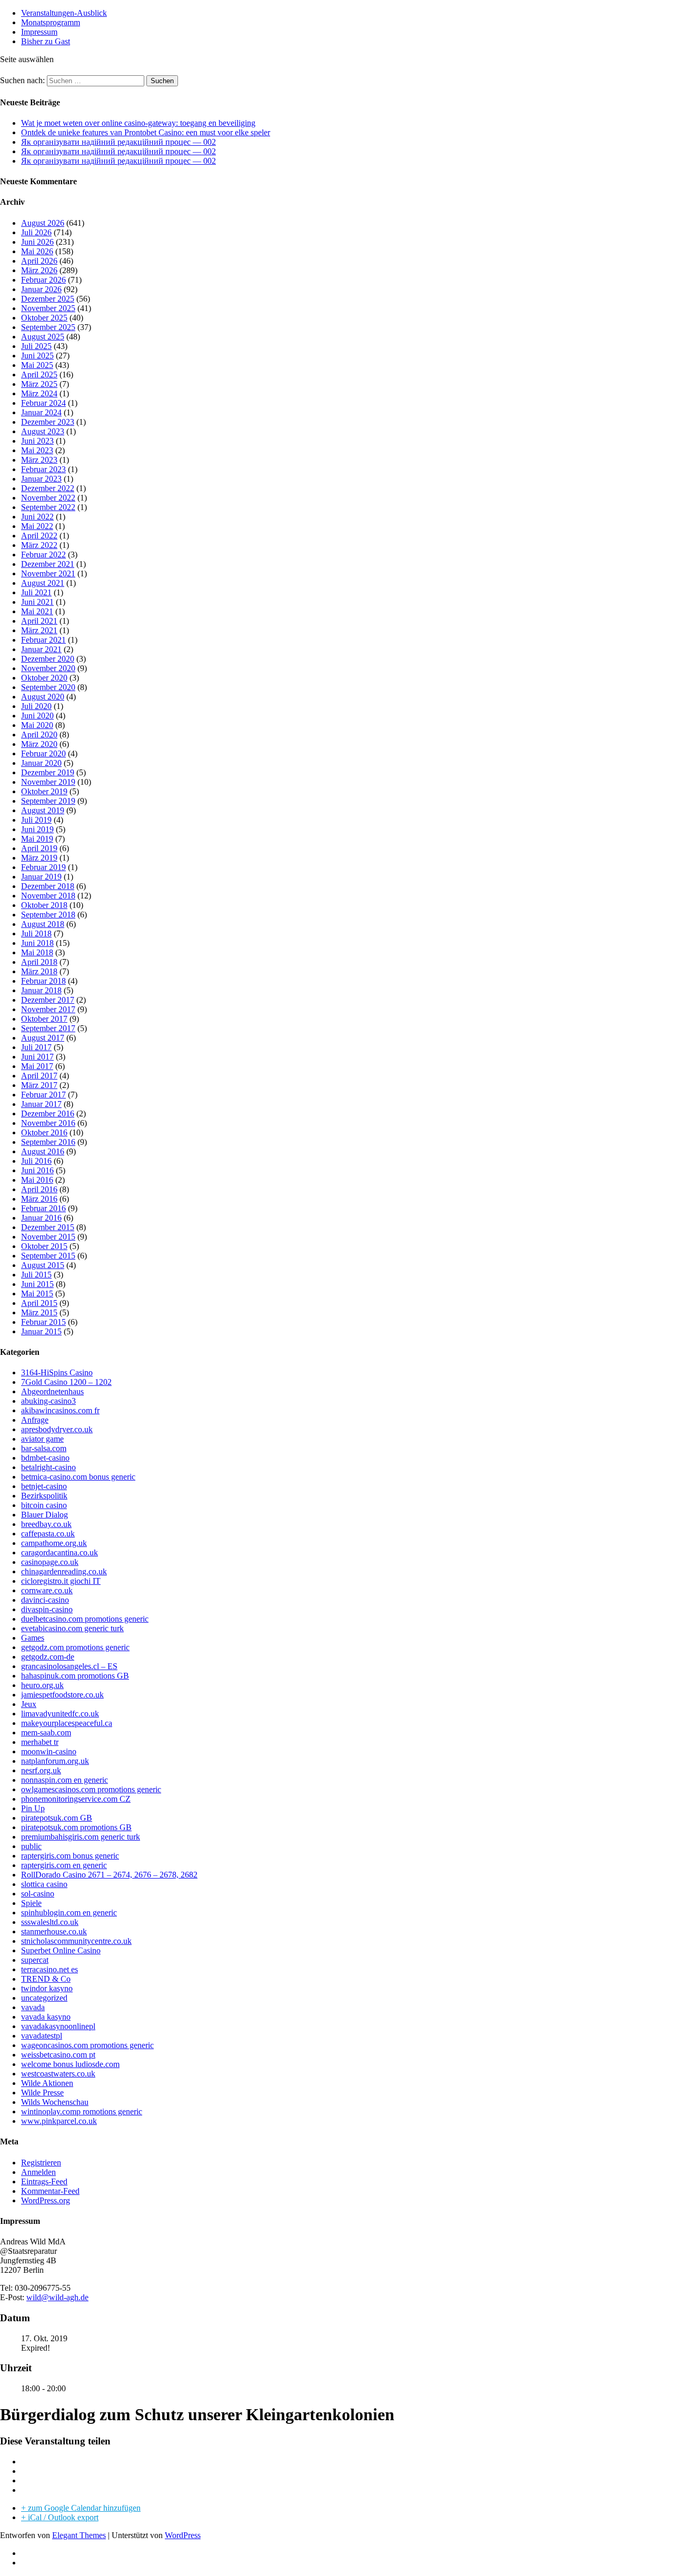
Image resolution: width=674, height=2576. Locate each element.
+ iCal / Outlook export (60, 2517)
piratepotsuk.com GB (57, 1818)
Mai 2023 (37, 450)
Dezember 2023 (48, 422)
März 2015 (39, 1312)
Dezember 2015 (48, 1227)
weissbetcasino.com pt (58, 2055)
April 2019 (39, 848)
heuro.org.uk (42, 1685)
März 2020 (39, 744)
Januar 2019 (41, 877)
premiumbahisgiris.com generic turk (81, 1837)
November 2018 (48, 896)
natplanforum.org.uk (55, 1761)
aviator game (42, 1439)
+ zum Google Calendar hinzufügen (81, 2508)
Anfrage (35, 1420)
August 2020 (43, 697)
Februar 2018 (43, 981)
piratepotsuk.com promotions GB (76, 1827)
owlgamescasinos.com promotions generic (91, 1789)
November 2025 (48, 308)
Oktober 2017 (44, 1019)
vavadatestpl (42, 2036)
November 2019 (48, 782)
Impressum (39, 32)
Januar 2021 (41, 649)
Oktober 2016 (44, 1132)
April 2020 (39, 735)
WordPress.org (46, 2200)
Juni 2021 (37, 602)
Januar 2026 (41, 289)
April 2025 (39, 375)
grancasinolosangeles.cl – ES (69, 1666)
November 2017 (48, 1009)
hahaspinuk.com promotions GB (75, 1676)
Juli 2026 (36, 232)
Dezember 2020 (48, 659)
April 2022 (39, 536)
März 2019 (39, 858)
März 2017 (39, 1085)
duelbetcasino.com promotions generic (85, 1619)
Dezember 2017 (48, 1000)
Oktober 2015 (44, 1246)
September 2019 (48, 801)
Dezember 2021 (48, 564)
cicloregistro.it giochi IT (61, 1581)
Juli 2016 (36, 1161)
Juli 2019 (36, 820)
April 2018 (39, 962)
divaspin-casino (47, 1609)
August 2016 (43, 1151)
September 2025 (48, 327)
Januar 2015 (41, 1331)
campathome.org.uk (54, 1543)
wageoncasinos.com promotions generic (87, 2045)
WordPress (183, 2535)
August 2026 (43, 223)
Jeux (29, 1704)
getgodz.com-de (48, 1657)
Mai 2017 (37, 1066)
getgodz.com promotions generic (75, 1647)
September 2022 (48, 507)
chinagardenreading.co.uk (64, 1571)
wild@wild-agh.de (57, 2297)
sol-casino (38, 1894)
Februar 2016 (43, 1208)
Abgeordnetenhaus (52, 1391)
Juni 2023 (37, 441)
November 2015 (48, 1237)
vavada (33, 2007)
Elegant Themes (79, 2535)
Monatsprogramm (51, 22)
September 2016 (48, 1142)
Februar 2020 (43, 753)
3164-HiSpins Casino (57, 1372)
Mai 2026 (37, 251)
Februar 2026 (43, 280)
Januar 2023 (41, 479)
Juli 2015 (36, 1275)
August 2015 (43, 1265)
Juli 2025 (36, 346)
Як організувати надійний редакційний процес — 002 (118, 142)
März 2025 (39, 384)
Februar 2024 (43, 403)
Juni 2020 (37, 716)
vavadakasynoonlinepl (58, 2026)
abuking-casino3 (48, 1401)
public (31, 1846)
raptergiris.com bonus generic (70, 1856)
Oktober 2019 (44, 791)
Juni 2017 (37, 1057)
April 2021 (39, 621)
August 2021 (43, 583)
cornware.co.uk (47, 1590)
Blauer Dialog (44, 1515)
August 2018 (43, 924)
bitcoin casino (44, 1505)
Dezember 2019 (48, 772)
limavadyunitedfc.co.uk (60, 1714)
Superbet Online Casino (61, 1950)
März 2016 (39, 1199)
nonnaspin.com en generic (65, 1780)
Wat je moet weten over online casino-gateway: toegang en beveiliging (138, 123)
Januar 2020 (41, 763)
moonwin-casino (49, 1751)
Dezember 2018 (48, 886)
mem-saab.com (46, 1733)
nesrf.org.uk (41, 1770)
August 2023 (43, 431)
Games (33, 1638)
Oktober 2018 (44, 905)
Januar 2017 (41, 1104)
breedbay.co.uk (46, 1524)
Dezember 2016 (48, 1114)
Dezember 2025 (48, 299)
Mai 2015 (37, 1294)
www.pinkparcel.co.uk (59, 2121)
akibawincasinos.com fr (60, 1410)
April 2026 (39, 261)
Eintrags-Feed (44, 2181)
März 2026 (39, 270)
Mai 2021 (37, 611)
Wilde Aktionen (47, 2083)
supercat (35, 1960)
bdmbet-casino (45, 1458)
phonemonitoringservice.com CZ (76, 1799)
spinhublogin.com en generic (69, 1913)
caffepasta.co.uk (48, 1534)
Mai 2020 (37, 725)
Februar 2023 (43, 469)
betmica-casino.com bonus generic (78, 1477)
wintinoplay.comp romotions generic (82, 2111)
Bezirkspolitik (44, 1496)
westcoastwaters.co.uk (58, 2074)
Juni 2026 (37, 242)
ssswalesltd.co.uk (50, 1922)
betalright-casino (48, 1467)
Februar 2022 (43, 555)
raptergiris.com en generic (64, 1865)
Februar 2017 (43, 1095)
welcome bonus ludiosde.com (70, 2064)
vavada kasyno (46, 2017)
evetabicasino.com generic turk (72, 1628)
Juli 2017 (36, 1047)
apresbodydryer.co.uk (57, 1429)
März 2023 (39, 460)
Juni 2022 (37, 517)
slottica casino (44, 1884)
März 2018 (39, 971)
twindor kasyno (47, 1988)
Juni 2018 (37, 943)
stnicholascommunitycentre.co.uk (76, 1941)
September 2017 (48, 1028)
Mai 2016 (37, 1180)
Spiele (31, 1903)
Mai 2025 (37, 365)
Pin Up (33, 1808)
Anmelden (38, 2172)
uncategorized (44, 1998)
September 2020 (48, 687)
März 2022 (39, 545)
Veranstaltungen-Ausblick (64, 13)
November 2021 (48, 573)
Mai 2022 (37, 526)
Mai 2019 (37, 839)
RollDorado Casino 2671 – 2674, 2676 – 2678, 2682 (109, 1875)
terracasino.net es (49, 1969)
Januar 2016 (41, 1218)
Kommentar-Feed (50, 2191)
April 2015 (39, 1303)
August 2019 (43, 810)
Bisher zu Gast (46, 41)
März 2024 (39, 393)
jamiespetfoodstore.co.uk (62, 1695)
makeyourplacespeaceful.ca (67, 1723)
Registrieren (41, 2163)
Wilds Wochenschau (55, 2102)
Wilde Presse (42, 2093)
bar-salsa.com (44, 1448)
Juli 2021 (36, 592)
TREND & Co (46, 1979)
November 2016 (48, 1123)
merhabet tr (40, 1742)
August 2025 (43, 337)
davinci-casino (45, 1600)
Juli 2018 (36, 933)
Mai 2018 (37, 952)
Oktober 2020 (44, 678)
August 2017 (43, 1038)
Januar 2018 (41, 990)
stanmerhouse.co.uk (54, 1931)
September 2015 (48, 1256)
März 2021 (39, 630)
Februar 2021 (43, 640)
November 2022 (48, 498)
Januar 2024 (41, 412)
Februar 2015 (43, 1322)
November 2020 (48, 668)
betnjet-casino (44, 1486)
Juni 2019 (37, 829)
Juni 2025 (37, 356)
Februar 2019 (43, 867)
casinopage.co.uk (50, 1562)
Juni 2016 (37, 1170)
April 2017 (39, 1076)
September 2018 (48, 915)
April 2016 (39, 1189)
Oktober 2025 (44, 318)
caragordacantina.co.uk (60, 1552)
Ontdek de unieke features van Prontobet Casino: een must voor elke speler (146, 132)
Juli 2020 (36, 706)
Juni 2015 (37, 1284)
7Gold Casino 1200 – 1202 (66, 1382)
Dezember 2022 (48, 488)
